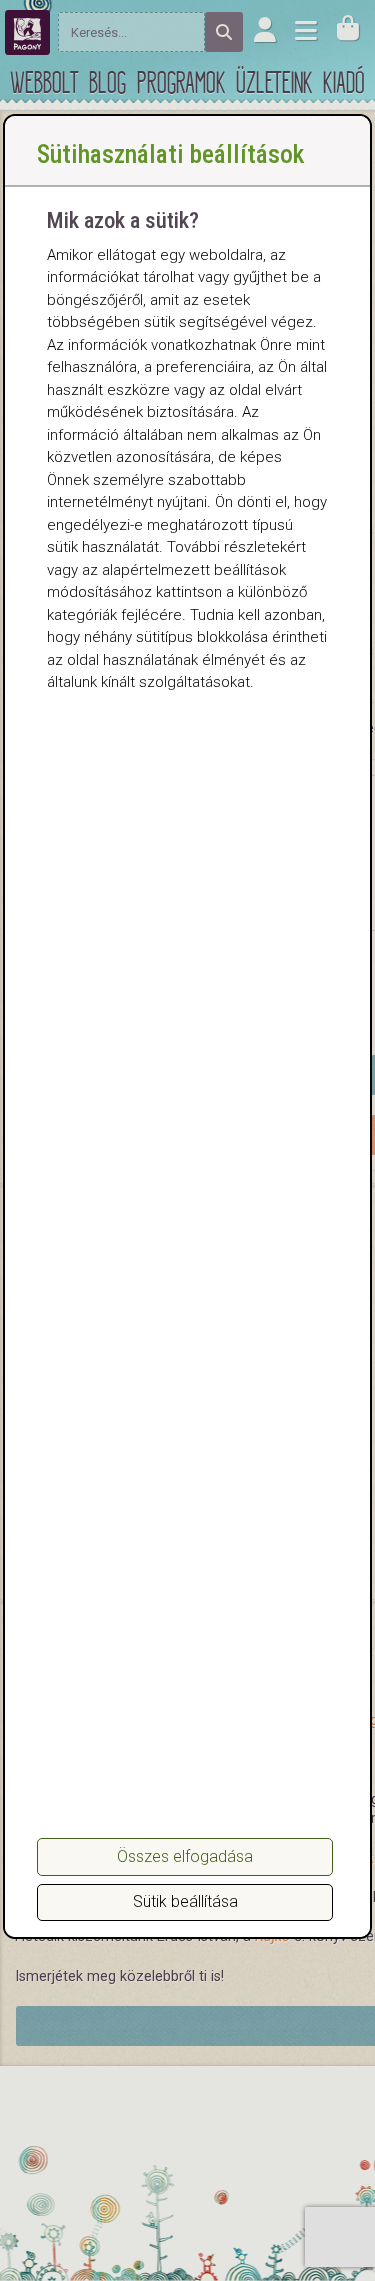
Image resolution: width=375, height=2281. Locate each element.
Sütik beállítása (185, 1901)
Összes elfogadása (185, 1856)
